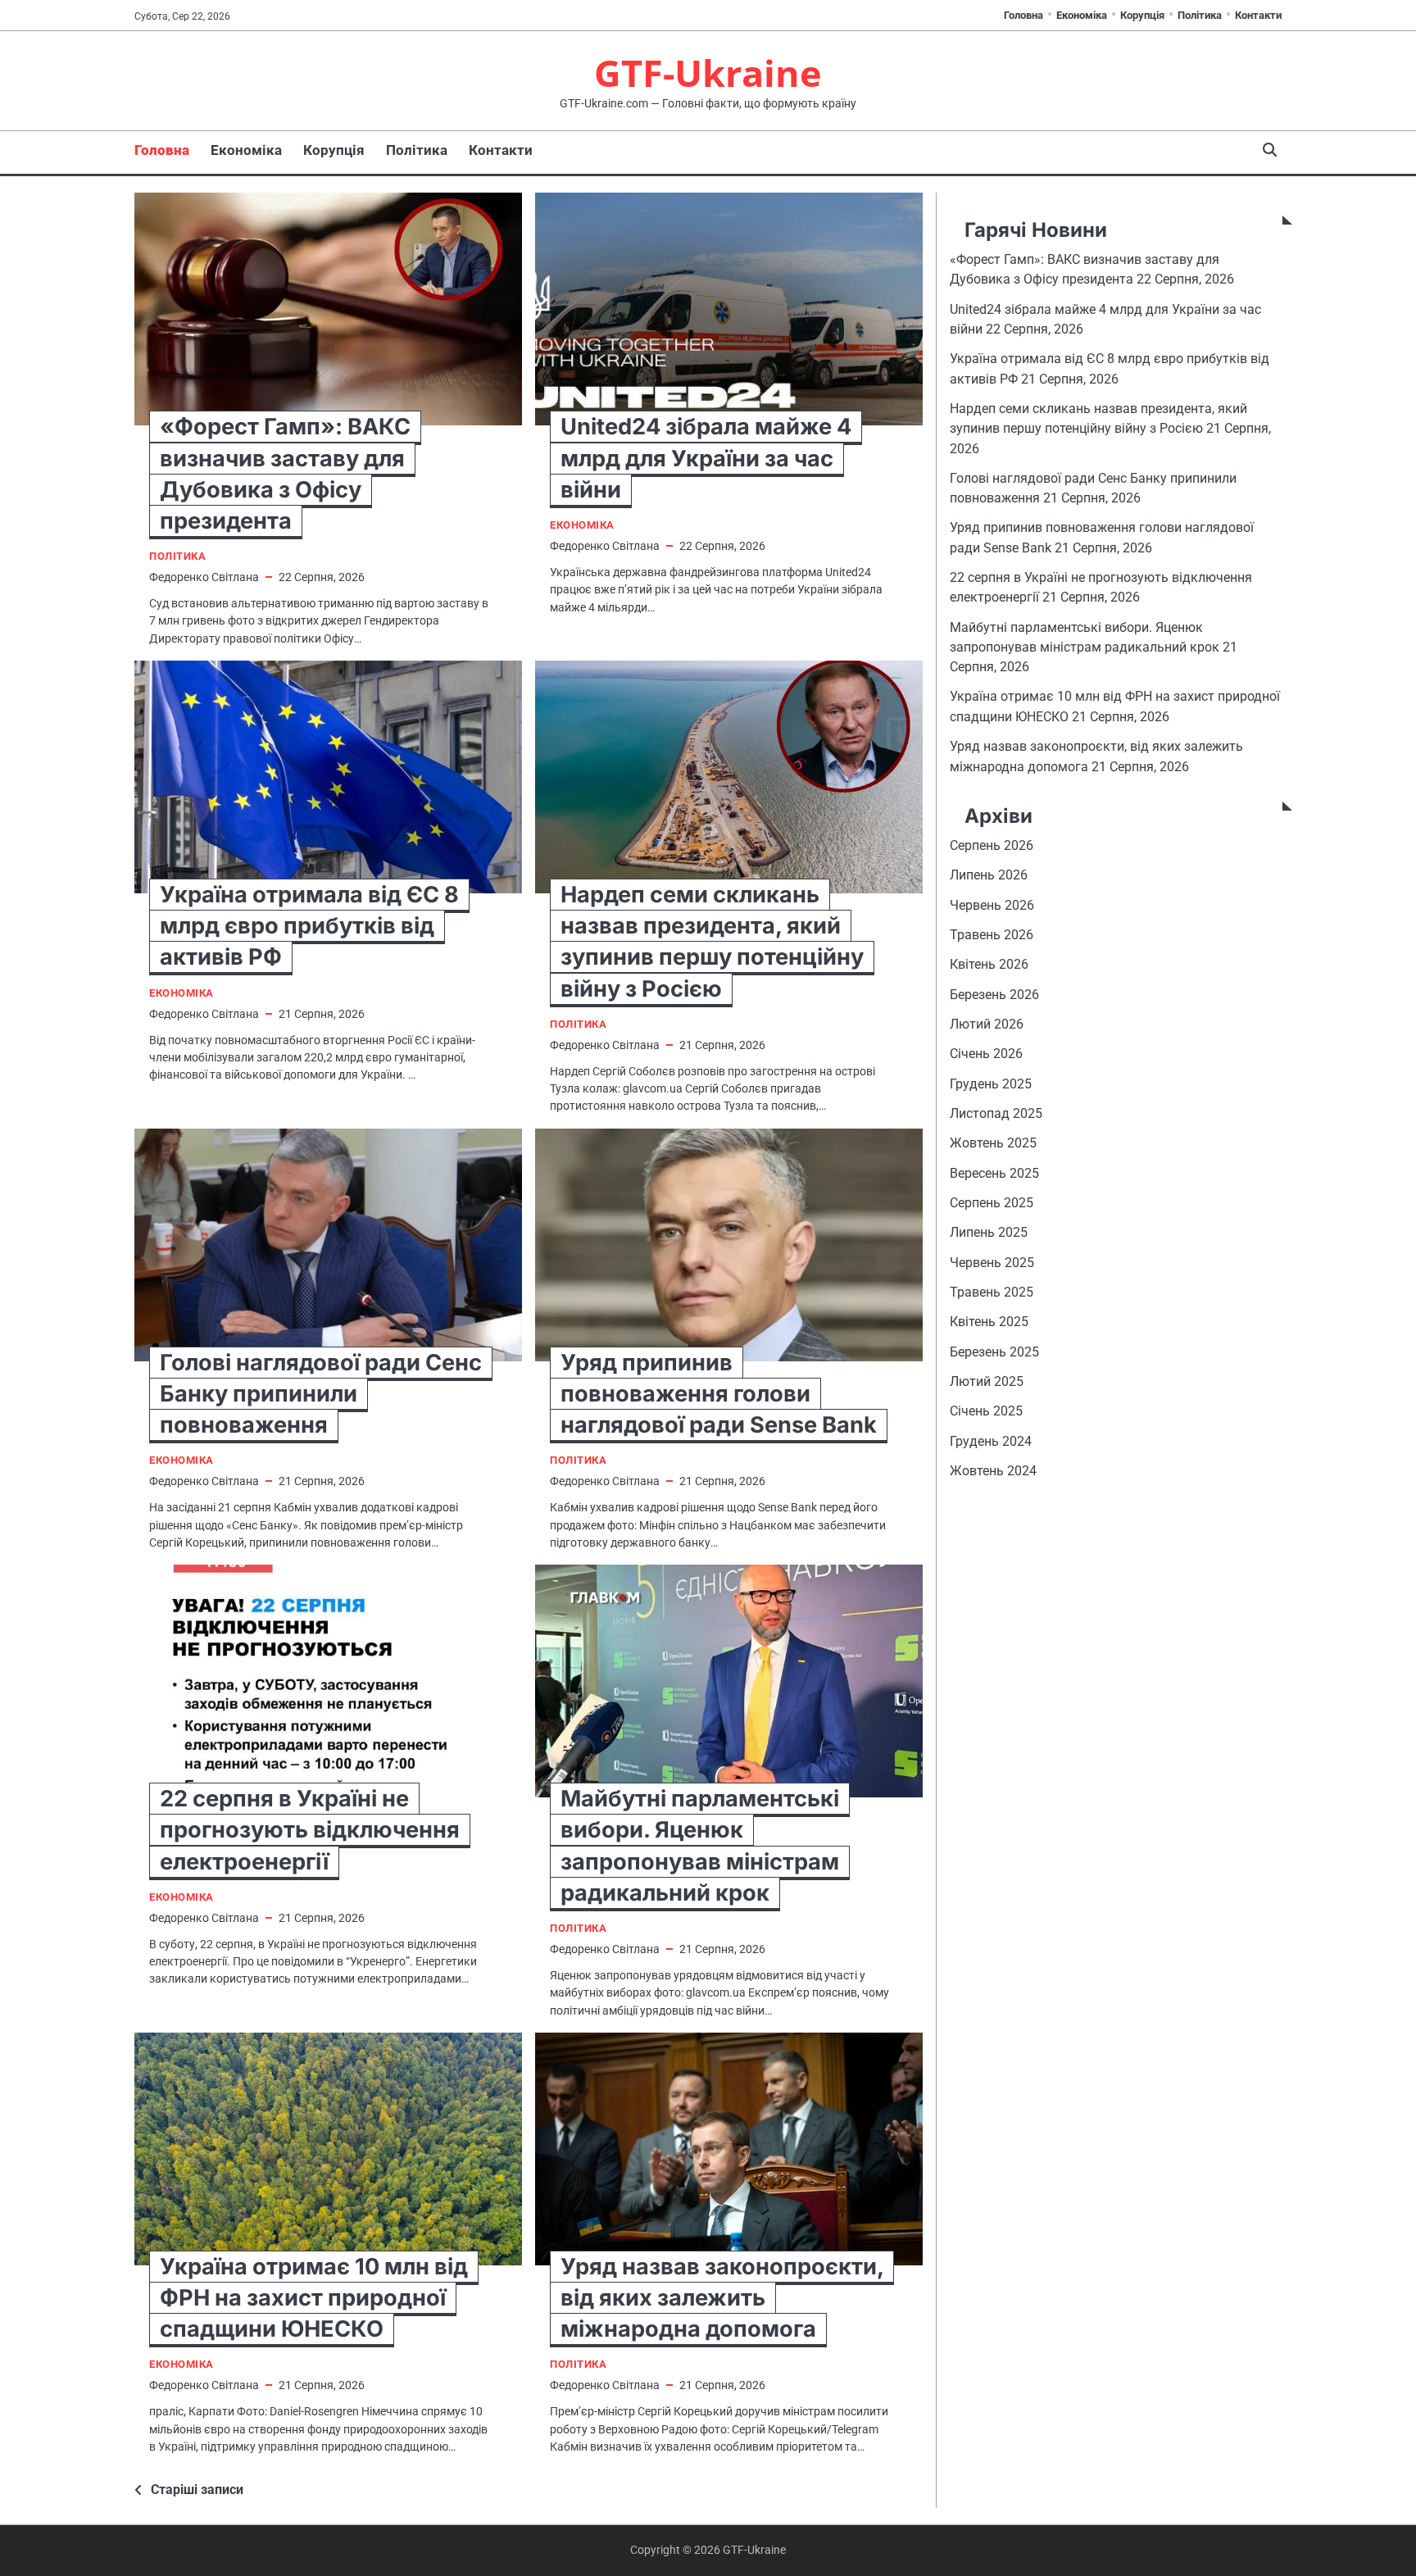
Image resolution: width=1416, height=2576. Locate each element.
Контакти (1258, 15)
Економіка (1082, 15)
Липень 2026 (989, 876)
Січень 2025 (986, 1412)
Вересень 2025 (994, 1173)
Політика (1200, 15)
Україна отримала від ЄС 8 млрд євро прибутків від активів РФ (309, 926)
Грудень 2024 (991, 1441)
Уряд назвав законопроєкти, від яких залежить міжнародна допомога (722, 2298)
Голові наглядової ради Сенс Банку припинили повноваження (321, 1394)
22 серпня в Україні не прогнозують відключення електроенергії (310, 1830)
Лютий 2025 (987, 1382)
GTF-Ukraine (708, 73)
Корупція (1142, 15)
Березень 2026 (994, 995)
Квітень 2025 (989, 1322)
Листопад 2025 (996, 1113)
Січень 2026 (986, 1054)
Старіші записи (197, 2490)
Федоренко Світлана (204, 577)
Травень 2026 (992, 935)
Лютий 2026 (987, 1024)
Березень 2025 (994, 1352)
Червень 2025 (992, 1263)
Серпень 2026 (992, 845)
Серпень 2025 (992, 1203)
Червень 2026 (992, 905)
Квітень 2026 (989, 965)
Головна (1023, 15)
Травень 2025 (992, 1292)
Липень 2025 (989, 1233)
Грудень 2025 (991, 1084)
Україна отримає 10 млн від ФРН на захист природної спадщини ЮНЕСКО (314, 2298)
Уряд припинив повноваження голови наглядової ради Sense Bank (719, 1394)
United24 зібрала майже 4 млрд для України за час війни (706, 458)
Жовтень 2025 (993, 1144)
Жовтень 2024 (993, 1472)
